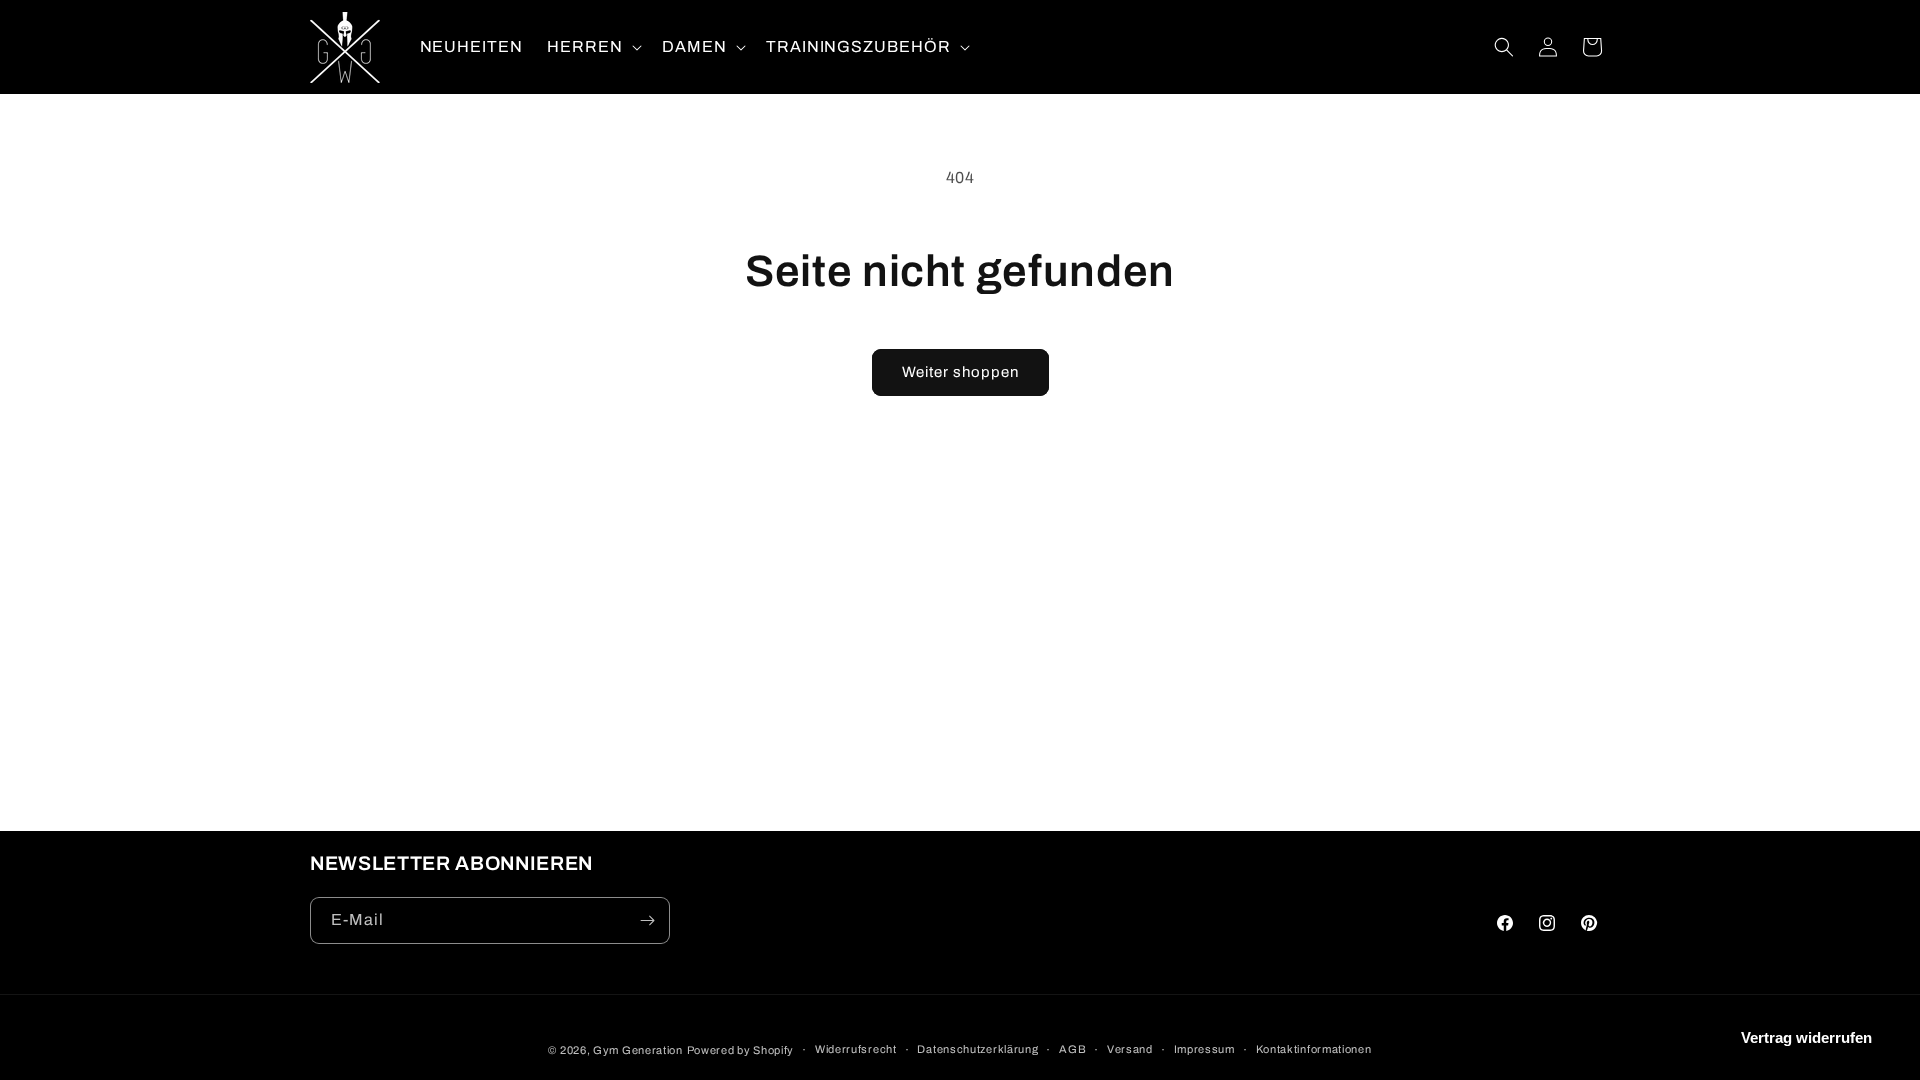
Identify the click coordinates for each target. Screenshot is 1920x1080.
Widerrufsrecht (856, 1049)
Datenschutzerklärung (977, 1049)
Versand (1130, 1049)
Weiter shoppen (960, 372)
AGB (1072, 1049)
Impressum (1204, 1049)
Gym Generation (638, 1050)
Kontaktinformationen (1314, 1049)
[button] (592, 47)
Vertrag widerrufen (1806, 1037)
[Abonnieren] (647, 920)
